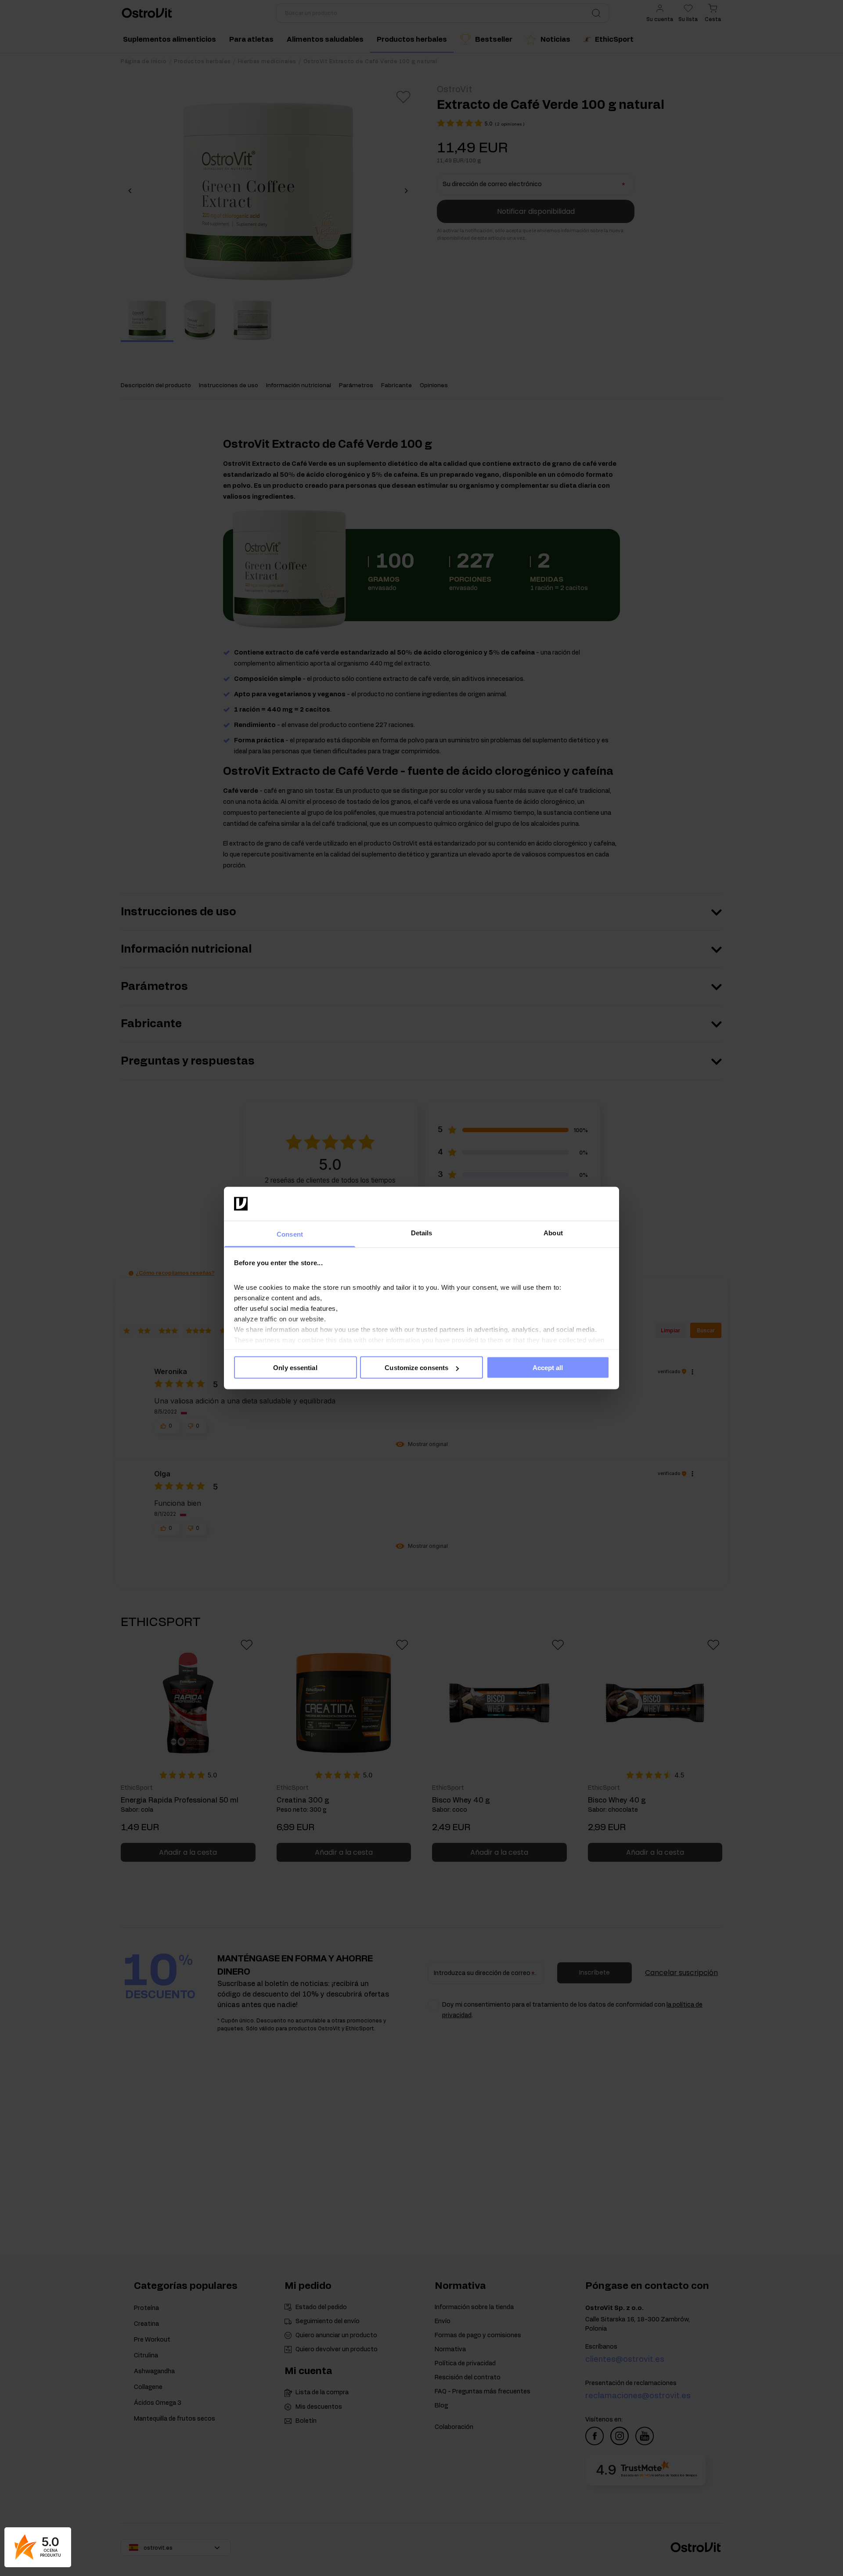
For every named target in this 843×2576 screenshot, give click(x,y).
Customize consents (416, 1368)
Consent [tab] (290, 1234)
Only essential (295, 1368)
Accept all (548, 1368)
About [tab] (553, 1232)
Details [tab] (422, 1232)
